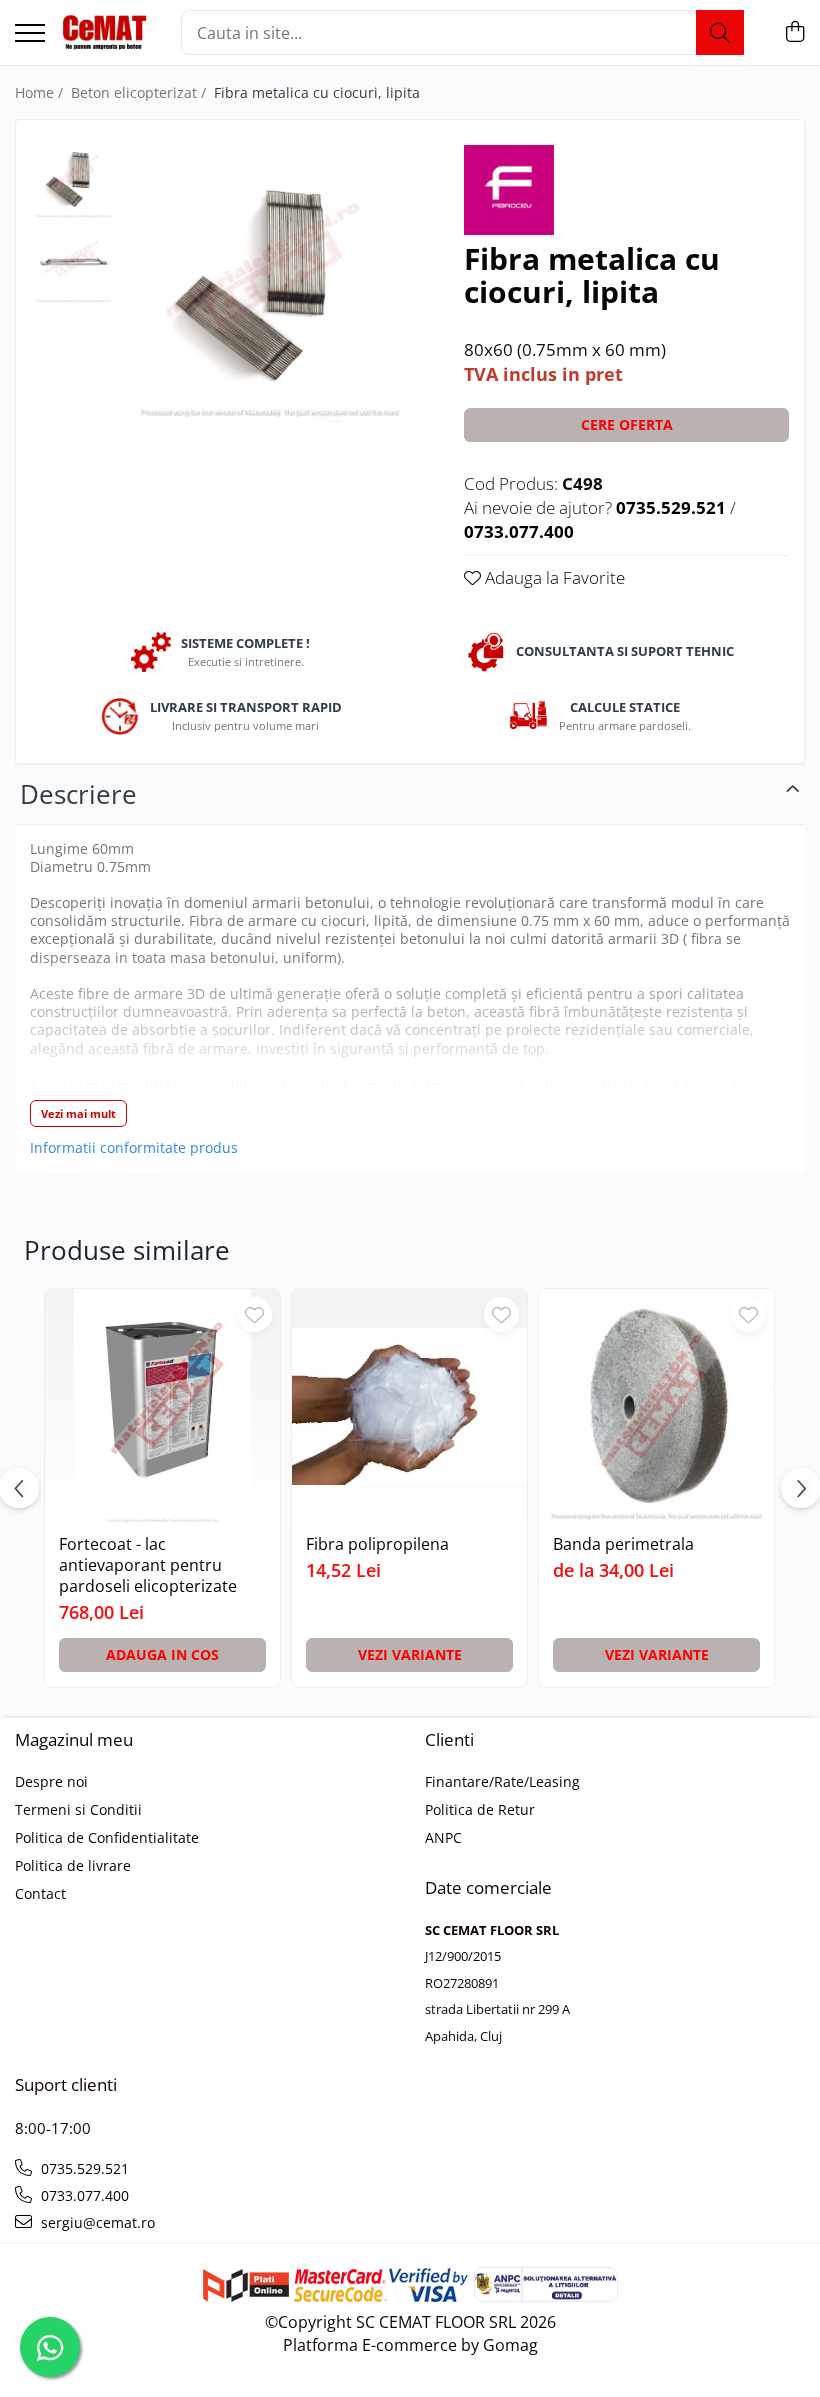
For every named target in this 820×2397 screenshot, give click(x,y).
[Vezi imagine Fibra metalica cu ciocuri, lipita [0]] (73, 177)
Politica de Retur (480, 1809)
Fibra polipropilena (377, 1544)
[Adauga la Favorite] (254, 1314)
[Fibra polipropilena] (409, 1406)
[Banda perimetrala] (656, 1406)
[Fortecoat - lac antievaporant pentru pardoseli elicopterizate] (162, 1406)
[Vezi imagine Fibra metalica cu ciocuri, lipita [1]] (73, 262)
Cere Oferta (627, 424)
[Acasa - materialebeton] (105, 33)
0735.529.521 (83, 2168)
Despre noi (51, 1781)
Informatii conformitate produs (134, 1148)
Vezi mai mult (78, 1113)
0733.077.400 (83, 2195)
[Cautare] (720, 32)
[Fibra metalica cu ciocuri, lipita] (270, 279)
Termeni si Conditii (78, 1809)
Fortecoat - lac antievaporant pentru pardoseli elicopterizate (148, 1565)
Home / (41, 92)
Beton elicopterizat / (140, 92)
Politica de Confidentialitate (107, 1837)
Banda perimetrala (623, 1544)
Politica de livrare (73, 1865)
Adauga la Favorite (553, 577)
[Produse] (30, 34)
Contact (40, 1893)
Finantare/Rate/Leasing (502, 1781)
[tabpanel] (270, 279)
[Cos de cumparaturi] (794, 32)
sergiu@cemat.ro (96, 2222)
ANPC (443, 1837)
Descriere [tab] (78, 794)
